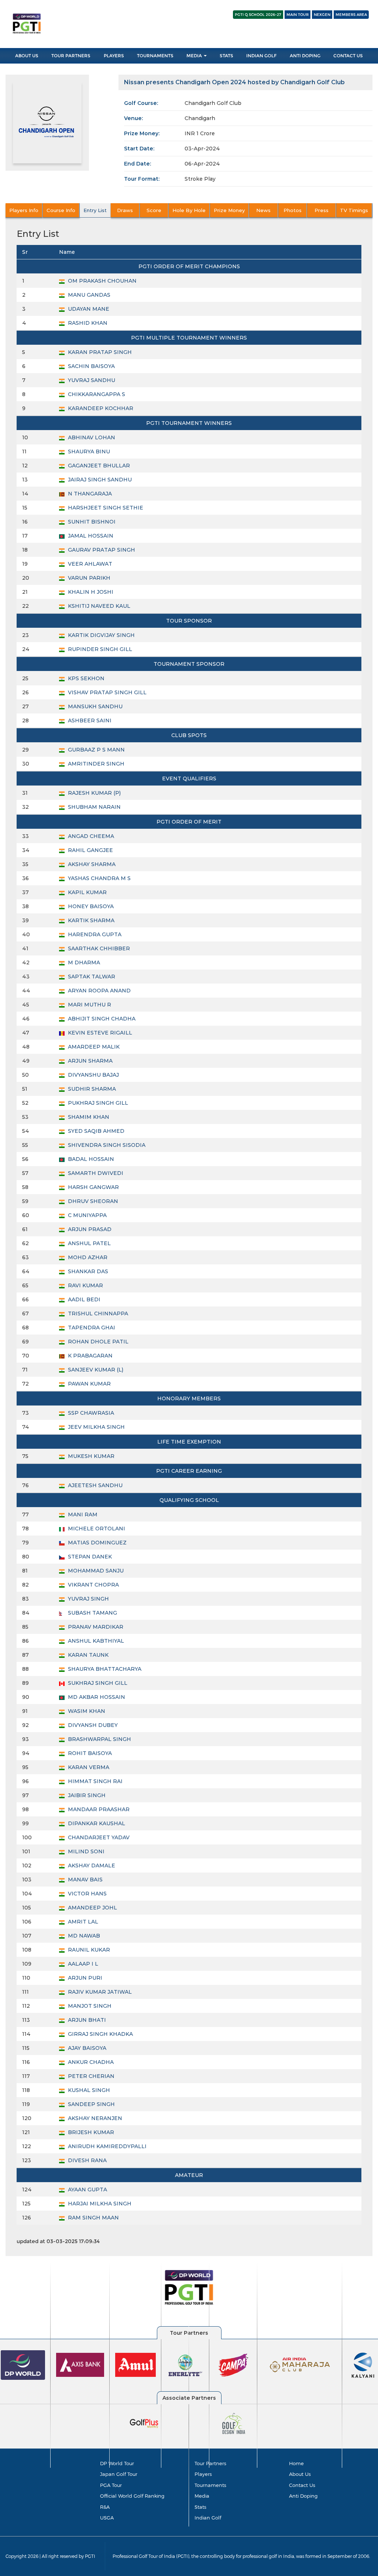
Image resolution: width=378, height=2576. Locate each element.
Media (195, 56)
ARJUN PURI (84, 1978)
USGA (107, 2518)
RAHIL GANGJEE (90, 850)
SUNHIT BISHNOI (91, 522)
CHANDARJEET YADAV (98, 1837)
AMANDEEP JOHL (92, 1908)
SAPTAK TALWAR (91, 977)
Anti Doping (305, 56)
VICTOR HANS (87, 1894)
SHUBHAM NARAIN (94, 807)
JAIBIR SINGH (86, 1795)
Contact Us (348, 56)
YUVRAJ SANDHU (91, 380)
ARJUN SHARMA (90, 1061)
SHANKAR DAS (87, 1271)
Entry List (95, 210)
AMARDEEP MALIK (93, 1047)
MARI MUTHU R (89, 1005)
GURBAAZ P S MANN (96, 750)
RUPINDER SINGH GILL (99, 649)
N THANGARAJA (89, 494)
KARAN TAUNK (87, 1655)
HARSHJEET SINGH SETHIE (105, 508)
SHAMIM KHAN (88, 1117)
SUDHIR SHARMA (91, 1089)
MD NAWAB (83, 1936)
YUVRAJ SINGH (88, 1599)
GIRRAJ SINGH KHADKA (100, 2034)
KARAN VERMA (88, 1767)
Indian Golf (261, 56)
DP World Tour (117, 2463)
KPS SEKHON (85, 678)
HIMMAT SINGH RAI (94, 1781)
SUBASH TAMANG (92, 1613)
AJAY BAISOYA (86, 2048)
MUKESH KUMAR (90, 1456)
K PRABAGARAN (90, 1356)
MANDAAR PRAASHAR (98, 1809)
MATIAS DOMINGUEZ (97, 1543)
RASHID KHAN (87, 323)
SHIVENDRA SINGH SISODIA (106, 1145)
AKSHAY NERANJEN (94, 2118)
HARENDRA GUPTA (94, 934)
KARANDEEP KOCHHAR (100, 408)
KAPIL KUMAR (87, 892)
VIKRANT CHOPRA (93, 1585)
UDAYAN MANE (88, 309)
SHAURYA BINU (88, 452)
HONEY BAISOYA (90, 906)
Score (154, 210)
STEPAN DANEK (89, 1557)
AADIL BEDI (83, 1299)
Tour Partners (71, 56)
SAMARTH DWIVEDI (95, 1173)
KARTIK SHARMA (90, 920)
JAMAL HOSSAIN (90, 536)
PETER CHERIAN (90, 2076)
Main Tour (298, 15)
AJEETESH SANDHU (94, 1485)
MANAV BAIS (85, 1880)
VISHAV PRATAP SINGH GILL (106, 692)
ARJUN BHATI (86, 2020)
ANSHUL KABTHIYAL (95, 1641)
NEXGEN (322, 15)
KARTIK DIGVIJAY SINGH (101, 635)
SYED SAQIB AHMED (95, 1131)
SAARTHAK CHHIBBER (98, 948)
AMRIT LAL (82, 1922)
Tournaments (155, 56)
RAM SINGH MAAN (93, 2218)
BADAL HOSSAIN (90, 1159)
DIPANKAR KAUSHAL (96, 1823)
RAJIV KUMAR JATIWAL (99, 1992)
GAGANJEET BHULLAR (98, 466)
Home (296, 2463)
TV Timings (354, 210)
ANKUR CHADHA (90, 2062)
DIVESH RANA (87, 2160)
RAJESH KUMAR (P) (94, 793)
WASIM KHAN (86, 1711)
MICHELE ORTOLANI (96, 1529)
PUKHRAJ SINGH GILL (97, 1103)
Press (322, 210)
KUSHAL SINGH (88, 2090)
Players (114, 56)
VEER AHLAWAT (89, 564)
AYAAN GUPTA (87, 2190)
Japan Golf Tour (119, 2474)
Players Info (24, 210)
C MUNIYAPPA (87, 1215)
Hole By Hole (189, 210)
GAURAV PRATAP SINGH (101, 550)
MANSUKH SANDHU (94, 706)
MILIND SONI (85, 1851)
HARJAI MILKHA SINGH (99, 2204)
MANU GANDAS (88, 295)
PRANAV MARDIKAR (95, 1627)
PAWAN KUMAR (89, 1384)
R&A (105, 2507)
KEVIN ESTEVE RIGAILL (99, 1033)
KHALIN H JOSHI (90, 592)
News (263, 210)
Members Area (351, 15)
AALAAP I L (82, 1964)
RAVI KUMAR (85, 1285)
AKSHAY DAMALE (91, 1865)
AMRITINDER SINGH (95, 764)
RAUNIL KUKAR (88, 1950)
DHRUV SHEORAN (92, 1201)
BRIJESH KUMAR (90, 2132)
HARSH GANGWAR (93, 1187)
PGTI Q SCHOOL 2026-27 (258, 15)
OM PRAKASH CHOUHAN (102, 281)
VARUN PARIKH (88, 578)
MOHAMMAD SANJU (95, 1571)
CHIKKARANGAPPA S (96, 394)
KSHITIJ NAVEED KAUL (98, 606)
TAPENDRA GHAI (91, 1328)
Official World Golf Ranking (132, 2496)
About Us (27, 56)
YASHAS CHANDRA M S (99, 878)
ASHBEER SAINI (89, 720)
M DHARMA (83, 962)
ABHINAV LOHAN (91, 437)
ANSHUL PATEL (89, 1243)
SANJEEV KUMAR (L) (95, 1370)
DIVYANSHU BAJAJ (93, 1075)
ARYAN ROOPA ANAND (99, 991)
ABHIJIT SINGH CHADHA (101, 1019)
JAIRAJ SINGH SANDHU (99, 480)
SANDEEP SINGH (91, 2104)
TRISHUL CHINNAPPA (97, 1313)
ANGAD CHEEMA (90, 836)
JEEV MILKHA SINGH (96, 1427)
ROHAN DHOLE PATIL (97, 1342)
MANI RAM (82, 1514)
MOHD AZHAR (87, 1257)
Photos (293, 210)
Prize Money (229, 210)
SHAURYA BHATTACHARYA (104, 1669)
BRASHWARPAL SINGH (99, 1739)
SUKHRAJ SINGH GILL (97, 1683)
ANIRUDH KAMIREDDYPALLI (106, 2146)
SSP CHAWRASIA (90, 1413)
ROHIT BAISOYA (89, 1753)
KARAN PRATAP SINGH (99, 352)
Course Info (61, 210)
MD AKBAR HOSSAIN (96, 1697)
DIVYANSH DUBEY (92, 1725)
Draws (125, 210)
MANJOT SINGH (89, 2006)
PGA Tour (111, 2485)
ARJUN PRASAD (89, 1229)
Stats (226, 56)
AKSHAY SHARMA (91, 864)
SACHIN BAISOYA (91, 366)
